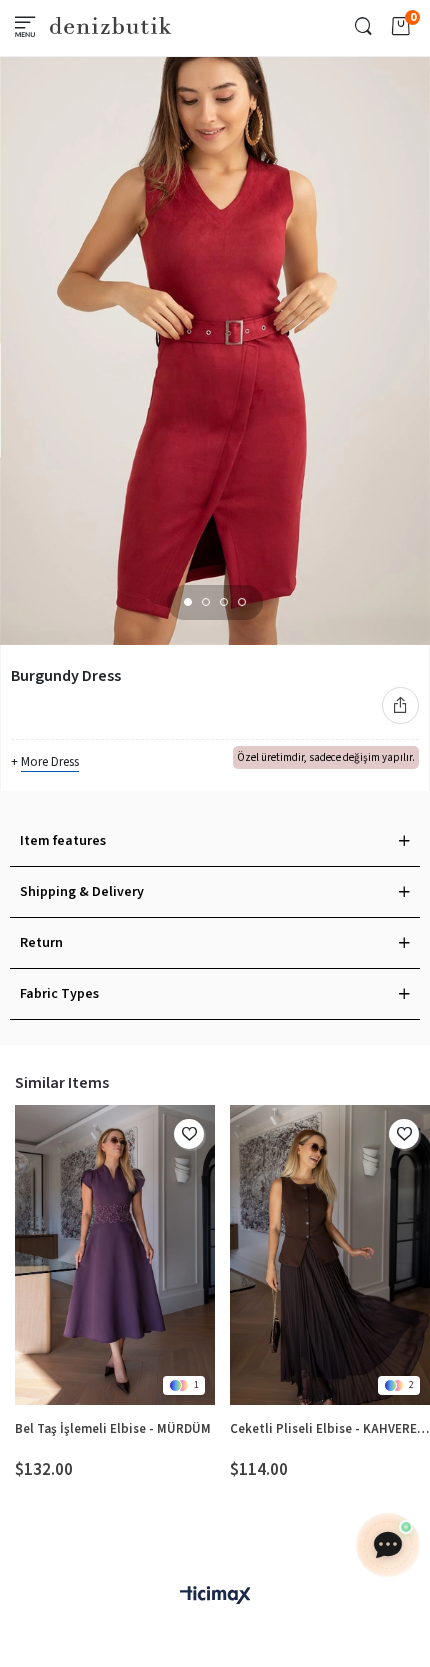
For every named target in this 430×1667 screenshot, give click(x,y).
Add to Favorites (189, 1134)
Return (41, 943)
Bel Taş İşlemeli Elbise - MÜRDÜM (113, 1429)
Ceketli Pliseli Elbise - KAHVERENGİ (330, 1429)
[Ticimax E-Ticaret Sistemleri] (215, 1596)
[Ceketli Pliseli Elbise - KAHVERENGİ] (330, 1255)
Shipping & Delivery (82, 892)
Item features (63, 841)
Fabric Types (59, 994)
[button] (188, 602)
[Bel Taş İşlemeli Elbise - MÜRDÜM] (115, 1255)
